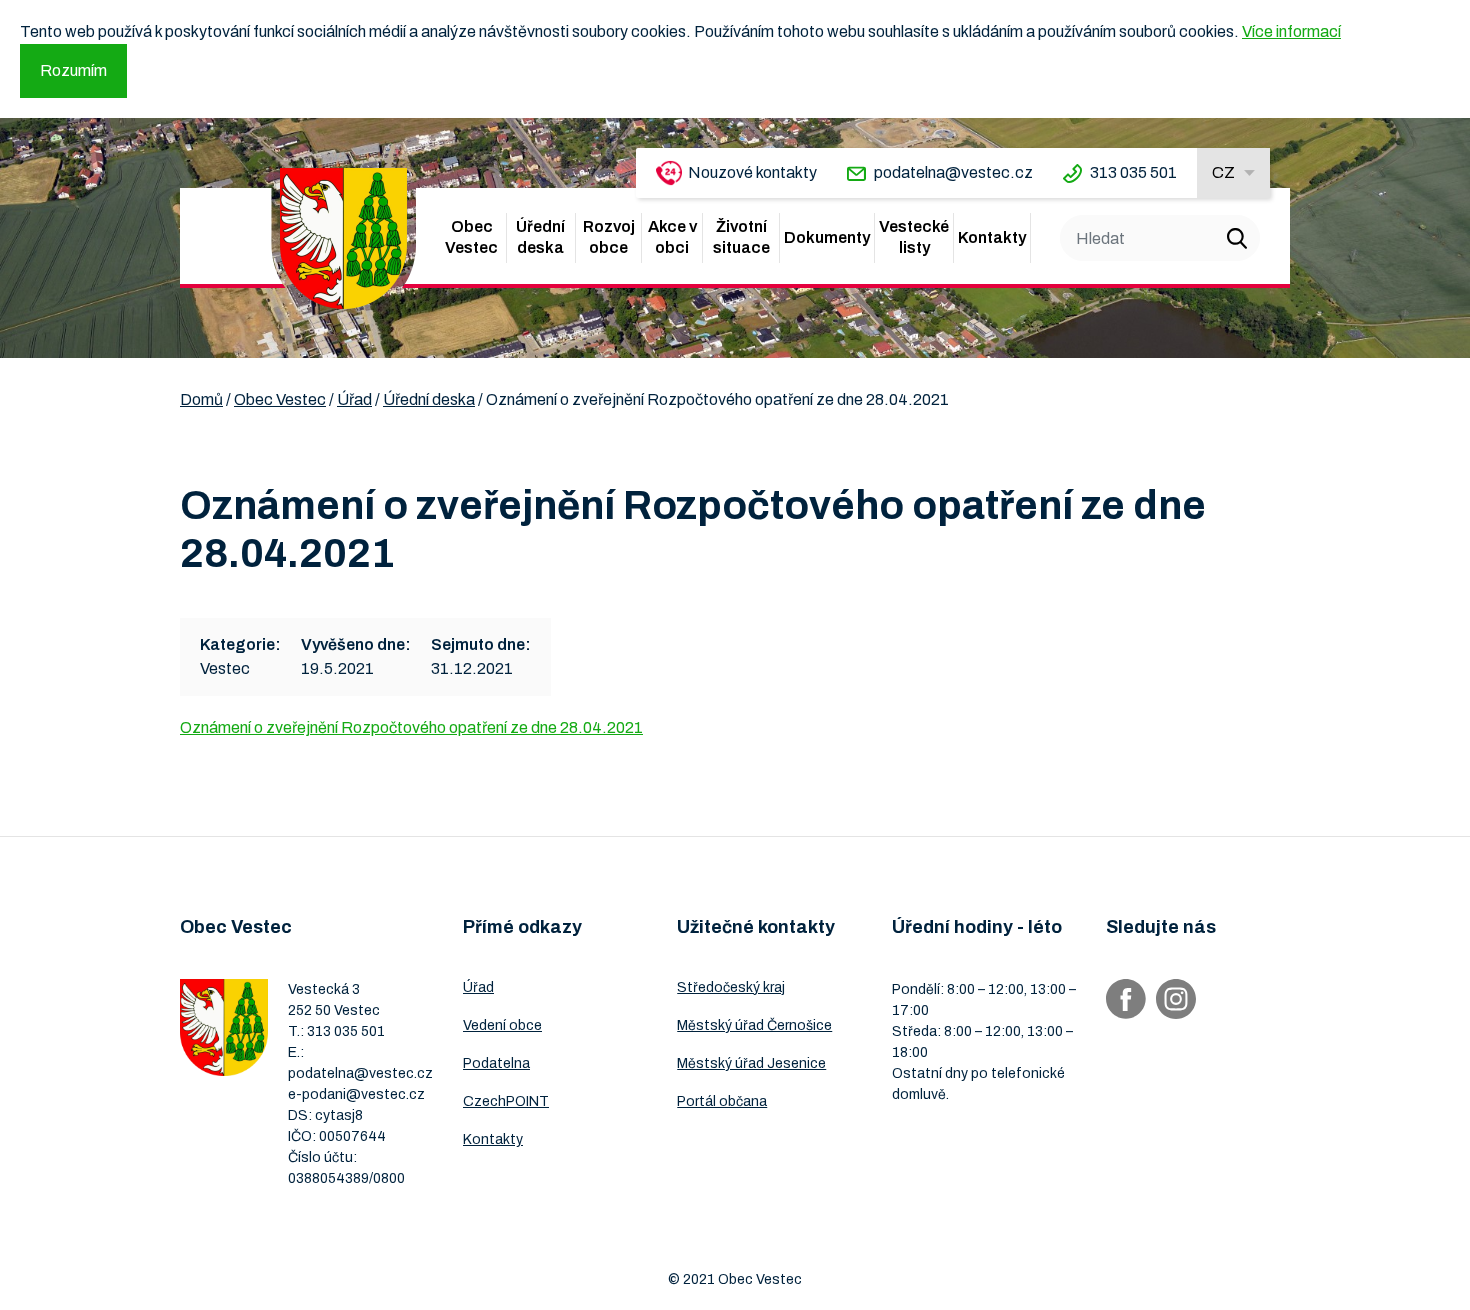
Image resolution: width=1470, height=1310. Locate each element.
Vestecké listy (914, 237)
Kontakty (992, 237)
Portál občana (722, 1101)
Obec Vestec (471, 237)
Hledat (1237, 238)
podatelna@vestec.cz (953, 172)
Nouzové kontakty (752, 172)
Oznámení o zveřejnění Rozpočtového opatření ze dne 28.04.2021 (411, 727)
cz (1223, 172)
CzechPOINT (506, 1101)
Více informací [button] (1291, 31)
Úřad (478, 987)
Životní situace (741, 237)
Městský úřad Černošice (754, 1025)
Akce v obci (672, 237)
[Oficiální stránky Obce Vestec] (343, 238)
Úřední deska (540, 237)
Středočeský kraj (731, 987)
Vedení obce (502, 1025)
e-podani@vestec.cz (356, 1094)
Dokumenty (827, 237)
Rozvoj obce (609, 237)
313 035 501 (1133, 172)
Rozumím (73, 70)
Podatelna (496, 1063)
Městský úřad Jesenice (751, 1063)
